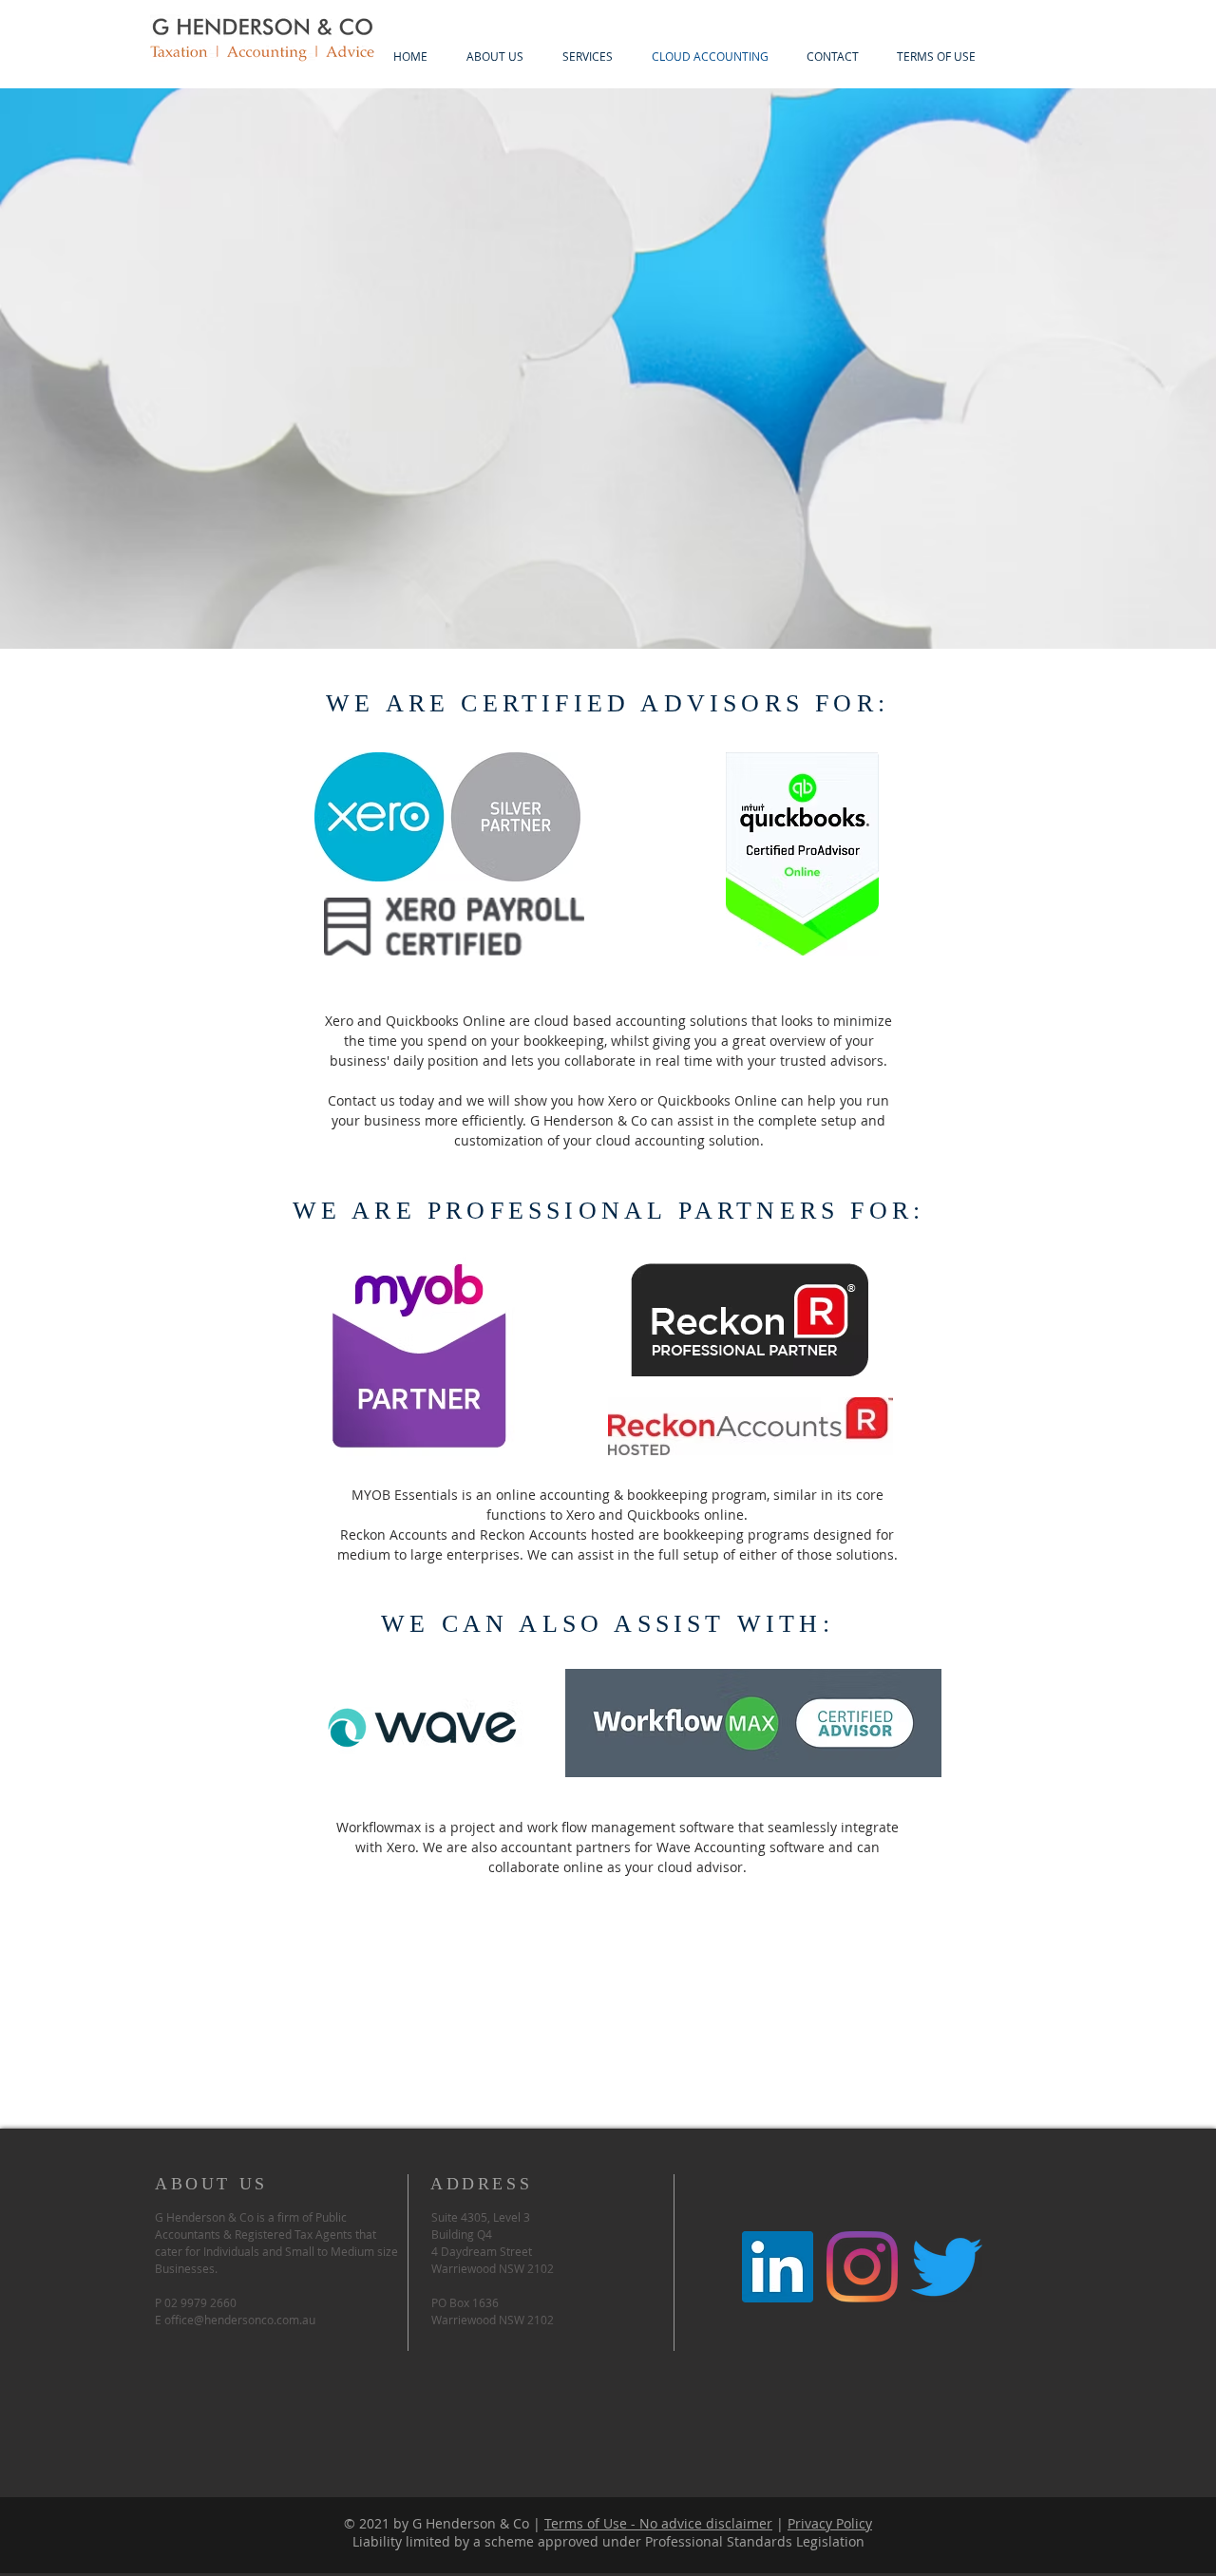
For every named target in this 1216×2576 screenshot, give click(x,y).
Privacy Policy (830, 2523)
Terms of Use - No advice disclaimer (658, 2523)
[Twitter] (947, 2267)
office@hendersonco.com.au (240, 2320)
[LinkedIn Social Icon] (778, 2267)
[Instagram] (862, 2267)
